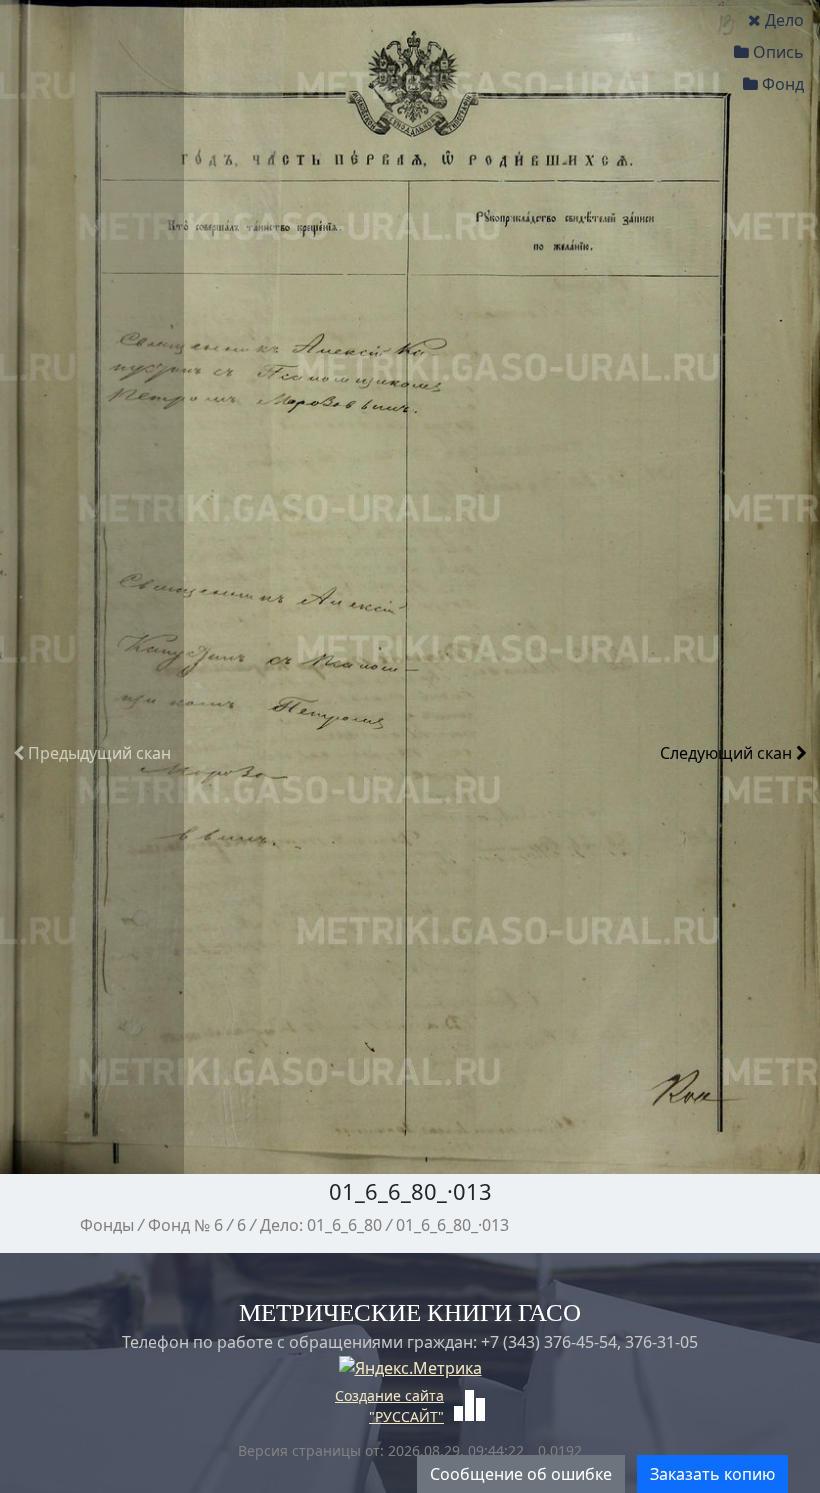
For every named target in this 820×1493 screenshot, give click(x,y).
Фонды (107, 1225)
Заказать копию (712, 1474)
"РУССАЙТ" (406, 1416)
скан (99, 753)
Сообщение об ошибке (521, 1474)
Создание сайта (389, 1395)
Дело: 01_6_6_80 (321, 1225)
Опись (778, 52)
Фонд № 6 (185, 1225)
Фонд (783, 84)
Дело (784, 20)
